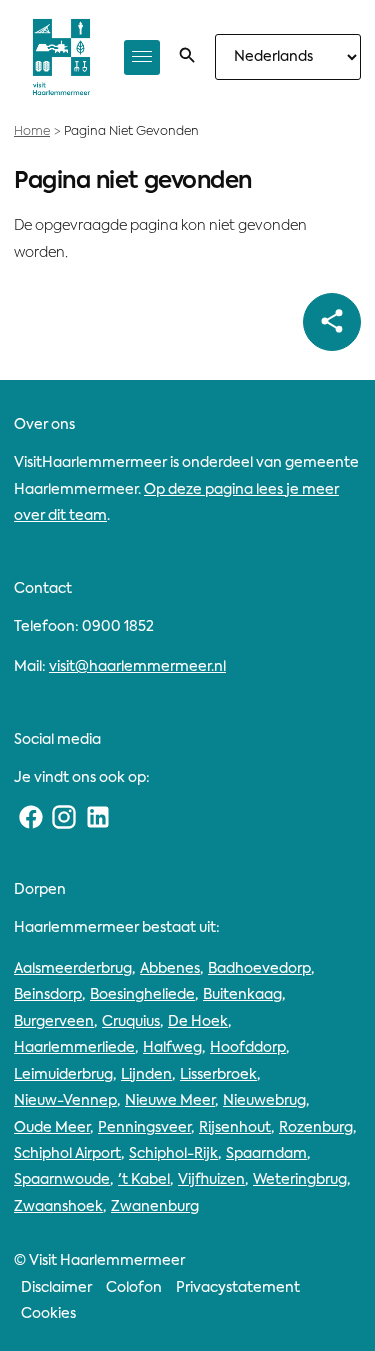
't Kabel (144, 1180)
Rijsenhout (235, 1128)
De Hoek (198, 1022)
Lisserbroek (218, 1075)
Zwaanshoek (58, 1207)
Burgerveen (54, 1022)
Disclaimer (56, 1288)
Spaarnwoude (62, 1180)
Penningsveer (144, 1128)
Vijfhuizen (211, 1180)
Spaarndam (266, 1154)
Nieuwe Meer (170, 1101)
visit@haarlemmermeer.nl (137, 667)
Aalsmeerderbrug (73, 969)
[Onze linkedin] (98, 818)
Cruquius (131, 1022)
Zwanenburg (155, 1207)
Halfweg (172, 1048)
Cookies (48, 1314)
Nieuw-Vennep (65, 1101)
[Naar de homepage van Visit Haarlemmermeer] (61, 57)
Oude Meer (52, 1128)
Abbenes (170, 969)
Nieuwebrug (264, 1101)
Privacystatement (238, 1288)
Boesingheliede (142, 995)
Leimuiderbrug (63, 1075)
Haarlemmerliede (74, 1048)
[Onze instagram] (65, 818)
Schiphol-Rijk (173, 1154)
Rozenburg (316, 1128)
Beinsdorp (48, 995)
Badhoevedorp (259, 969)
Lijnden (146, 1075)
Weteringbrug (300, 1180)
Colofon (134, 1288)
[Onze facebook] (31, 818)
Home (32, 132)
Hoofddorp (248, 1048)
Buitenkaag (242, 995)
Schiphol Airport (67, 1154)
